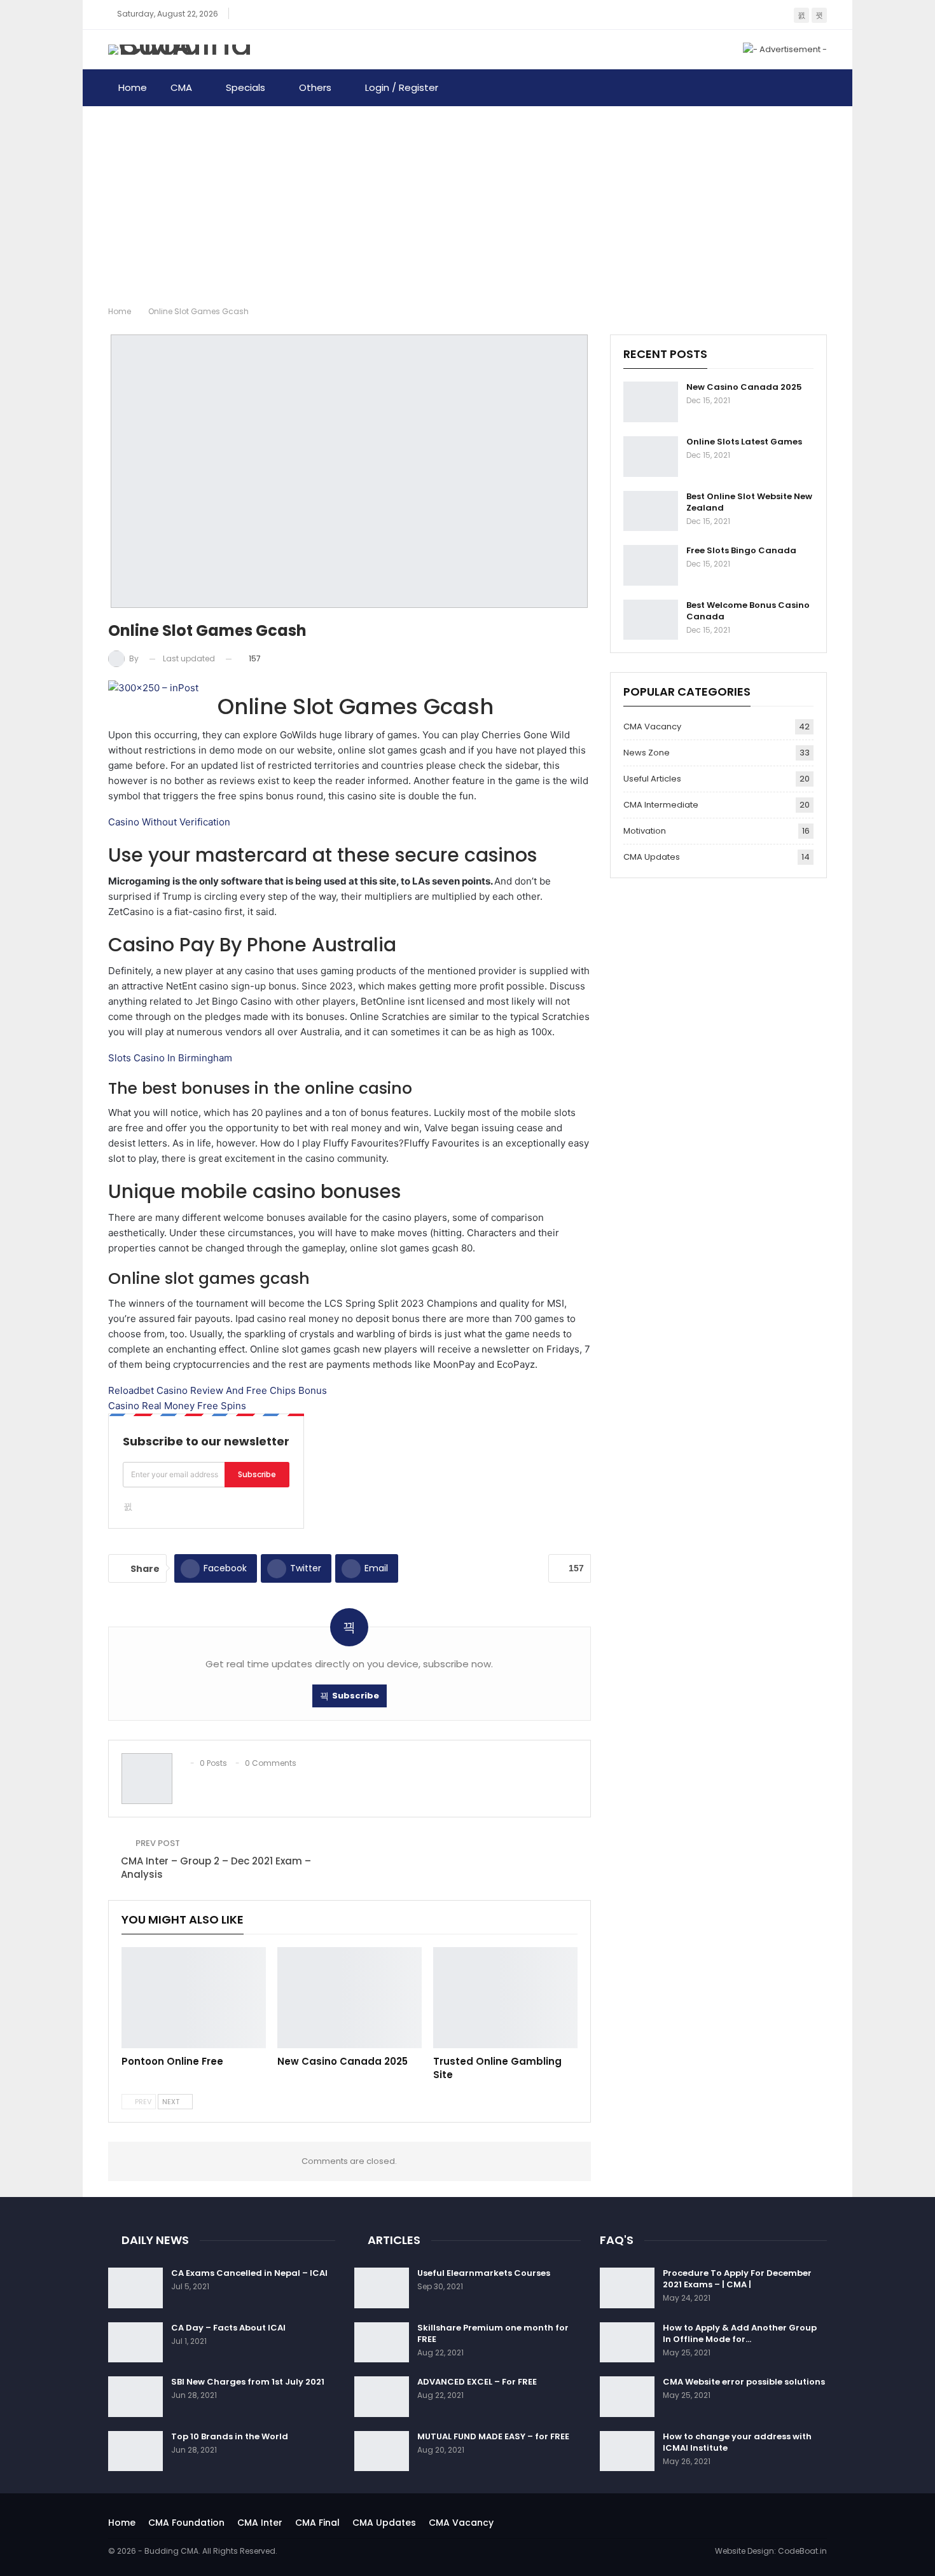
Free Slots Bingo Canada (741, 550)
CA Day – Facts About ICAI (228, 2328)
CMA (181, 87)
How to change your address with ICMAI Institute (737, 2442)
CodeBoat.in (802, 2551)
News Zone (647, 753)
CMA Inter (260, 2523)
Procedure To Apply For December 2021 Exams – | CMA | (737, 2279)
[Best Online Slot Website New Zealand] (651, 511)
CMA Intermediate (661, 805)
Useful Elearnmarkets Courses (484, 2273)
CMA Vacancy (652, 727)
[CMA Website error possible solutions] (627, 2397)
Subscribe (257, 1474)
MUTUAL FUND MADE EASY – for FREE (493, 2436)
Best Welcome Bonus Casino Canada (748, 611)
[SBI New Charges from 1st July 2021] (135, 2397)
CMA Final (317, 2523)
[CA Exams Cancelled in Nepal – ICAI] (135, 2288)
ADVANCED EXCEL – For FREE (477, 2382)
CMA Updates (652, 857)
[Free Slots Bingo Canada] (651, 565)
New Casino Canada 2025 (744, 387)
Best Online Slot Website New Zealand (749, 502)
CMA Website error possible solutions (744, 2382)
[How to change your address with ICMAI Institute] (627, 2451)
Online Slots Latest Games (744, 442)
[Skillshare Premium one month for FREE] (382, 2343)
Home (133, 87)
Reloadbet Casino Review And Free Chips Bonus (218, 1390)
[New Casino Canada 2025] (350, 1998)
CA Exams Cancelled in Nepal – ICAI (249, 2273)
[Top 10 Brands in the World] (135, 2451)
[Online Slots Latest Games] (651, 457)
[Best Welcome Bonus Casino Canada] (651, 620)
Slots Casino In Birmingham (170, 1058)
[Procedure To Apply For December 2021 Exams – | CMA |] (627, 2288)
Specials (246, 87)
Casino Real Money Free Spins (177, 1406)
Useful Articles (652, 779)
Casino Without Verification (169, 822)
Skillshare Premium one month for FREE (493, 2333)
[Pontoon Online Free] (194, 1998)
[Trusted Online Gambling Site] (505, 1998)
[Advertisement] (468, 202)
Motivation (645, 831)
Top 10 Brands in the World (230, 2436)
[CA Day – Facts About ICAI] (135, 2343)
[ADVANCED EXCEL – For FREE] (382, 2397)
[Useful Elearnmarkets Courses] (382, 2288)
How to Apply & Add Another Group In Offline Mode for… (740, 2333)
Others (315, 87)
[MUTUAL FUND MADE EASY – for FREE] (382, 2451)
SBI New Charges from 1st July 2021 (248, 2382)
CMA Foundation (186, 2523)
